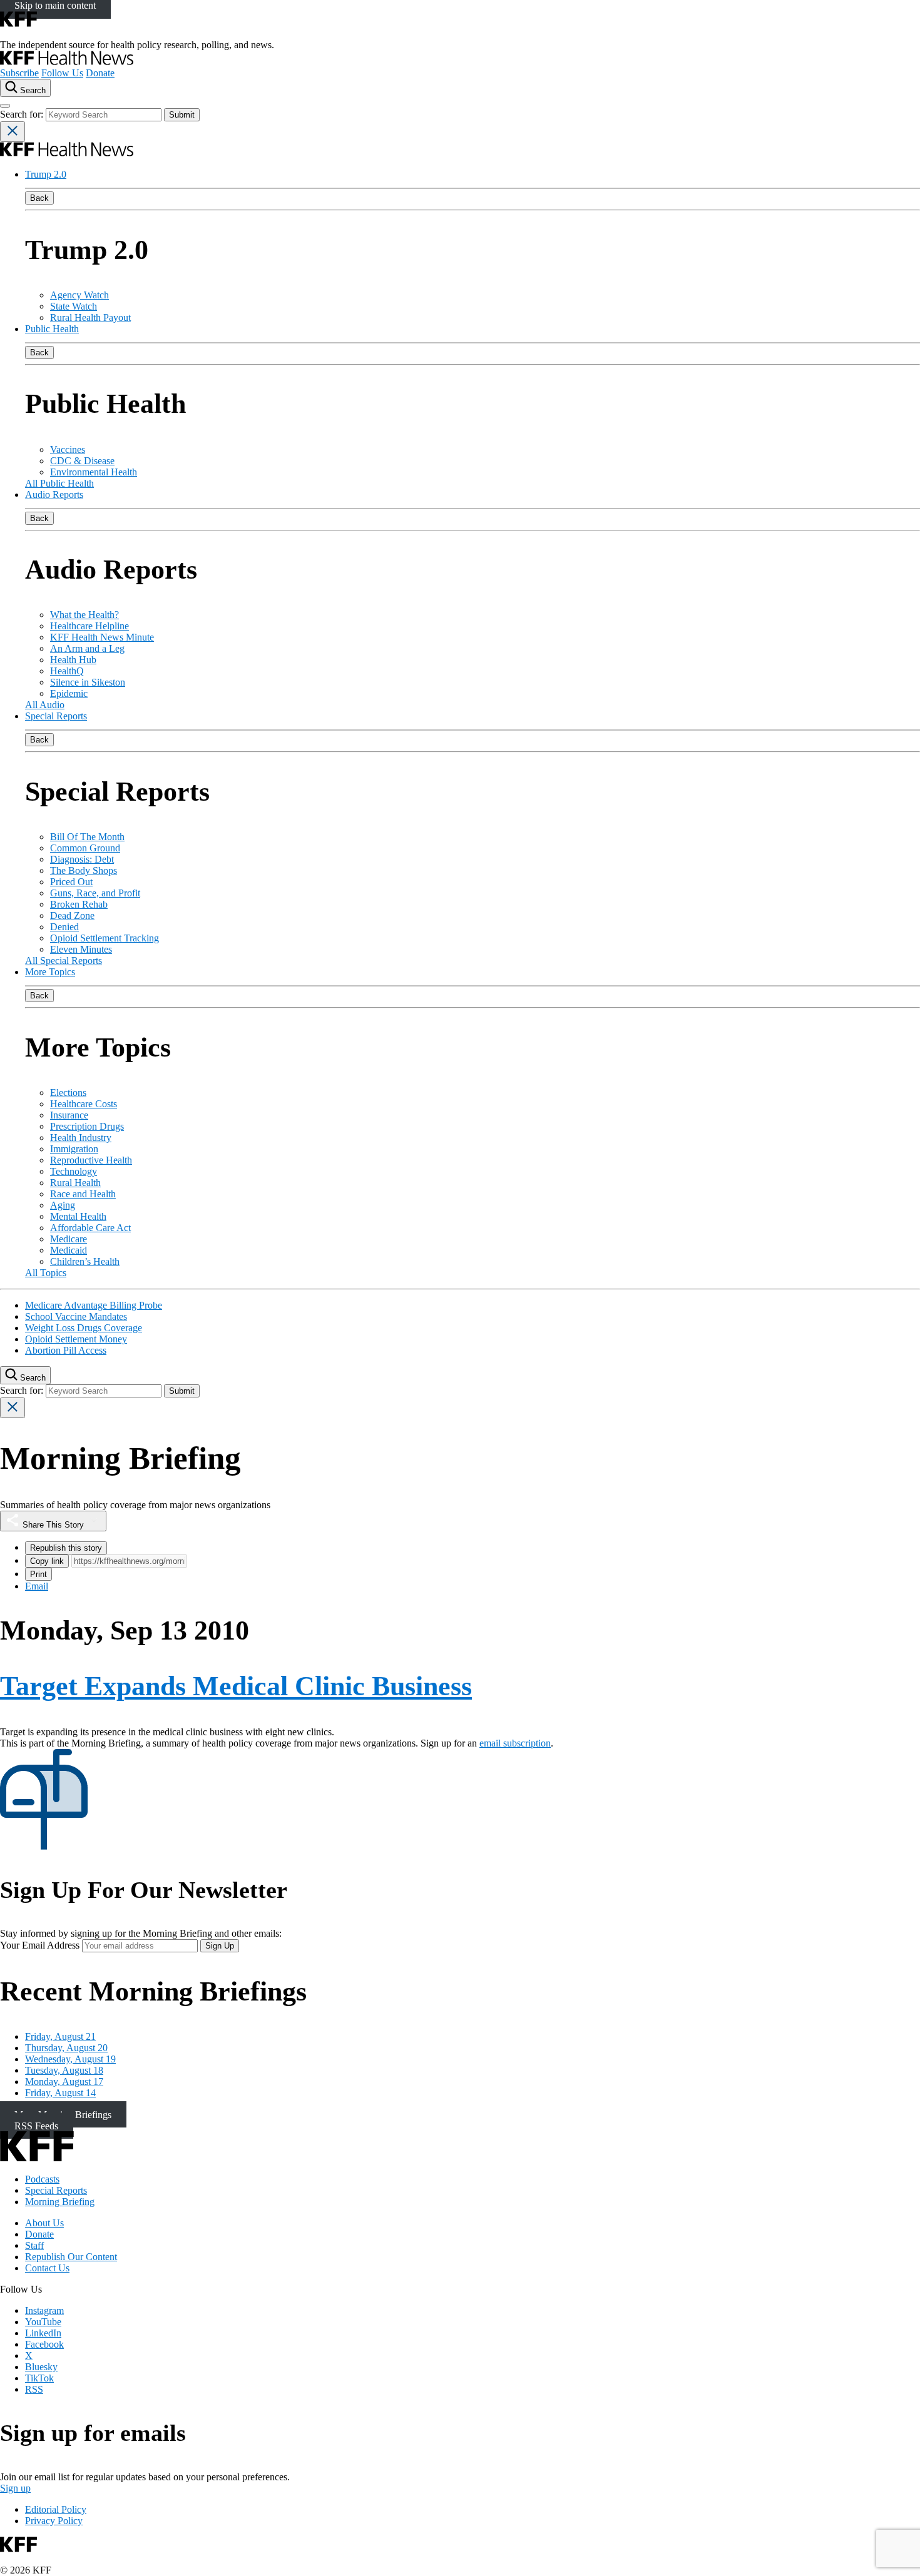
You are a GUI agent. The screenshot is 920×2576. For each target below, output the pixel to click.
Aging (63, 1205)
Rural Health (75, 1183)
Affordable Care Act (90, 1228)
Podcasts (42, 2179)
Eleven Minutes (81, 949)
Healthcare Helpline (89, 626)
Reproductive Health (91, 1160)
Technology (74, 1171)
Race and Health (83, 1194)
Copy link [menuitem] (47, 1561)
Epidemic (69, 693)
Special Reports (56, 716)
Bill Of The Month (87, 837)
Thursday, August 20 (66, 2048)
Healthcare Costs (84, 1104)
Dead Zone (72, 915)
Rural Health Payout (90, 317)
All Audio (45, 705)
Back (39, 198)
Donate (100, 73)
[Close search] (13, 132)
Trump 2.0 (46, 174)
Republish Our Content (71, 2257)
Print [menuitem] (38, 1574)
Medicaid (69, 1250)
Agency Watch (79, 295)
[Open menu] (5, 106)
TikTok (39, 2378)
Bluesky (41, 2367)
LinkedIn (43, 2333)
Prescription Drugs (87, 1126)
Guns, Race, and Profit (95, 893)
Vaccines (68, 449)
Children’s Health (85, 1261)
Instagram (44, 2310)
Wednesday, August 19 (70, 2059)
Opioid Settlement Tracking (105, 938)
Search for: (23, 114)
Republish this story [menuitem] (66, 1548)
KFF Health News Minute (102, 637)
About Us (44, 2223)
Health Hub (73, 660)
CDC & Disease (82, 461)
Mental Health (78, 1216)
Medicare (69, 1239)
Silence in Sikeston (88, 682)
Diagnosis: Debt (82, 859)
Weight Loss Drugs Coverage (84, 1328)
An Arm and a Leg (87, 648)
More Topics (50, 972)
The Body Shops (84, 870)
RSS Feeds (36, 2125)
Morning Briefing (60, 2202)
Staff (34, 2245)
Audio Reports (54, 494)
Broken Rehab (79, 904)
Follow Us (62, 73)
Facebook (44, 2344)
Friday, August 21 (60, 2036)
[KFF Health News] (67, 62)
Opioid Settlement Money (76, 1339)
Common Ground (85, 848)
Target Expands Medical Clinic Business (236, 1686)
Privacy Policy (54, 2521)
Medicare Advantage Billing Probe (94, 1305)
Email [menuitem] (37, 1586)
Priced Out (71, 882)
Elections (68, 1093)
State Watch (74, 306)
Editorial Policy (56, 2509)
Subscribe (19, 73)
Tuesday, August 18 (64, 2070)
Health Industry (81, 1138)
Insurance (69, 1115)
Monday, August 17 (64, 2082)
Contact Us (47, 2268)
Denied (64, 927)
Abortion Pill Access (66, 1350)
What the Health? (84, 615)
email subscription (515, 1743)
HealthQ (67, 671)
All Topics (46, 1273)
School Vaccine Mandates (76, 1316)
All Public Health (59, 483)
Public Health (52, 329)
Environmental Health (94, 472)
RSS (34, 2389)
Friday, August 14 (60, 2093)
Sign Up (220, 1946)
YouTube (43, 2322)
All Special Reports (64, 961)
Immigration (74, 1149)
